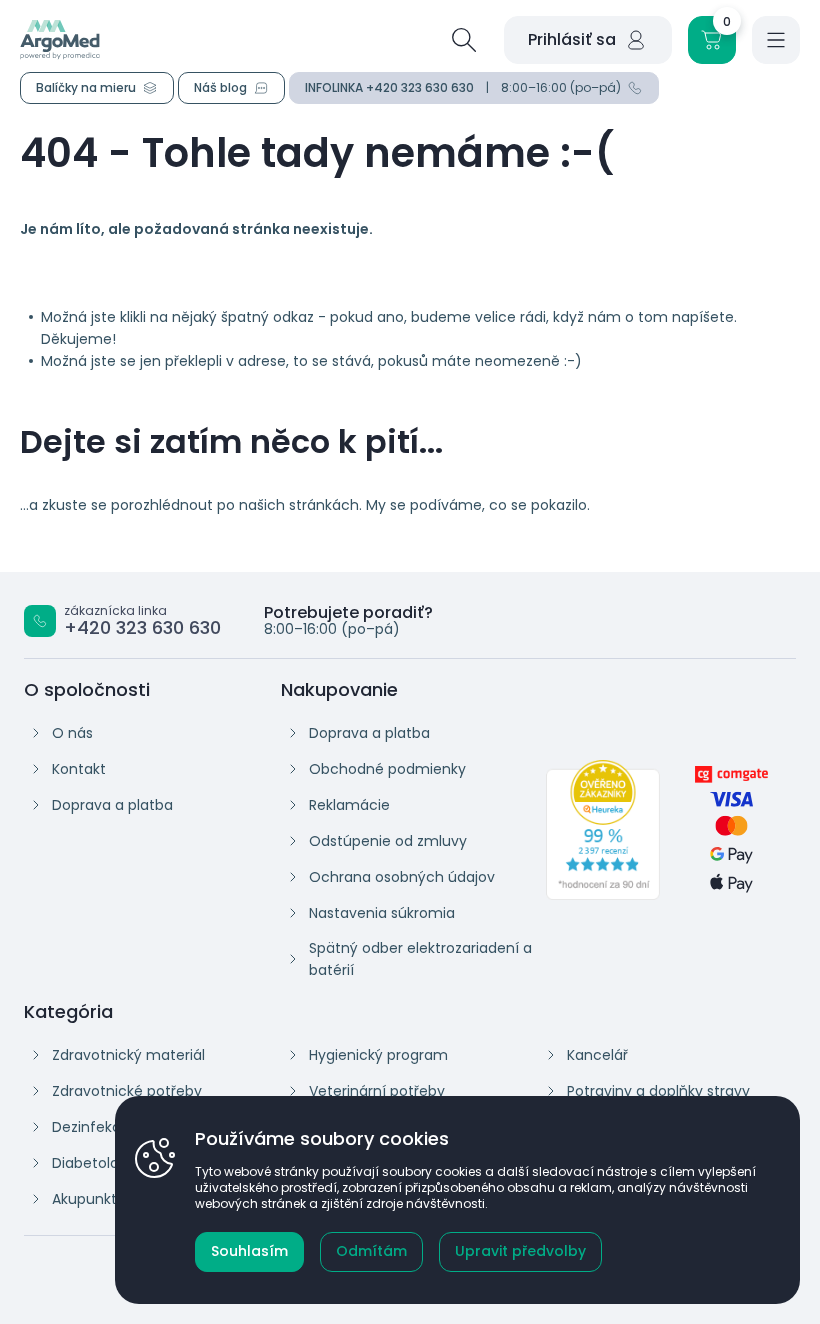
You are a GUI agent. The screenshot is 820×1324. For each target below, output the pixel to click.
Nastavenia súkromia (382, 913)
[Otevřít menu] (776, 40)
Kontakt (79, 769)
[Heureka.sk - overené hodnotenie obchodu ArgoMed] (603, 830)
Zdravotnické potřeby (127, 1091)
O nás (72, 733)
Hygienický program (378, 1055)
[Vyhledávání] (464, 40)
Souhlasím (249, 1251)
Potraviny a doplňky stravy (658, 1091)
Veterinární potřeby (377, 1091)
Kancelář (597, 1055)
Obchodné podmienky (387, 769)
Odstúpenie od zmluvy (388, 841)
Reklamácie (349, 805)
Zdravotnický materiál (128, 1055)
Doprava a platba (112, 805)
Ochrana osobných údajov (402, 877)
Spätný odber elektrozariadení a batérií (420, 959)
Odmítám (371, 1251)
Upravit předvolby (520, 1251)
